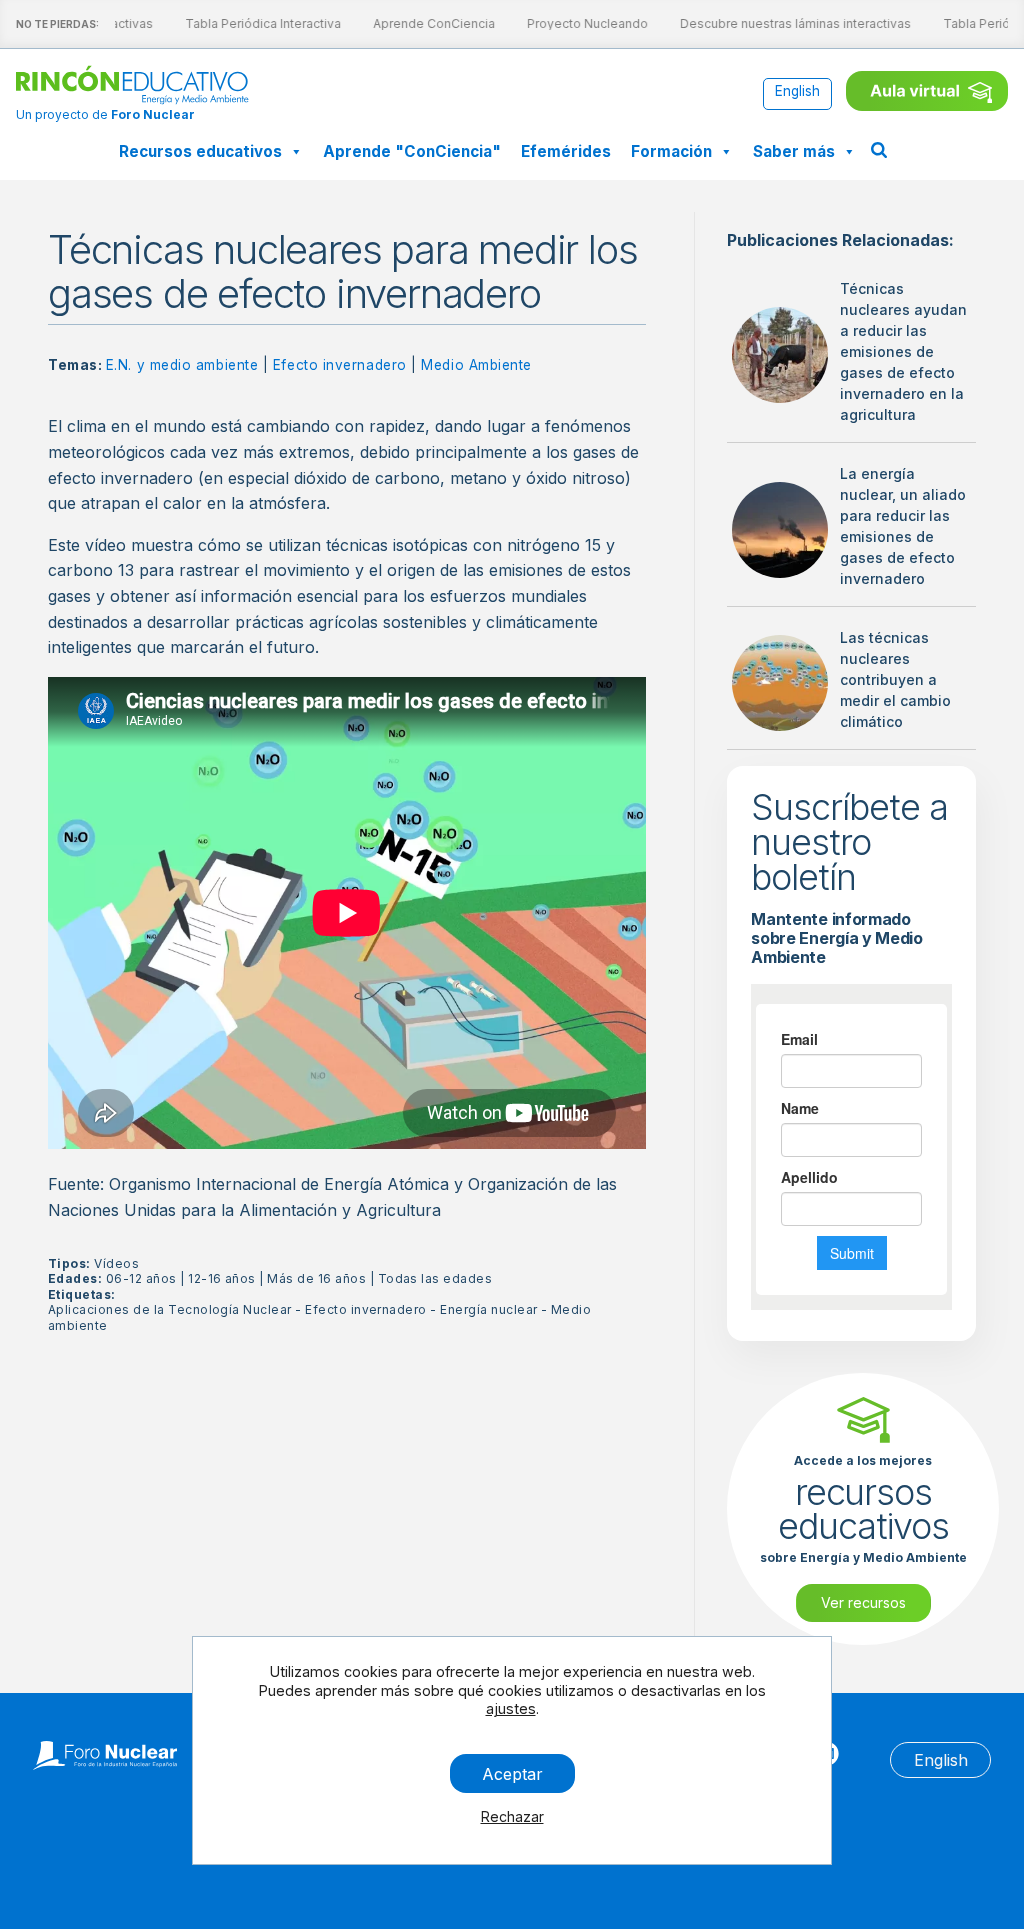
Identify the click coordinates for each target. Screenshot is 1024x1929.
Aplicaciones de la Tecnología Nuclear (170, 1309)
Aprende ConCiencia (427, 23)
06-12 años (141, 1278)
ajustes (511, 1708)
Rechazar (512, 1816)
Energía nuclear (488, 1309)
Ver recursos (863, 1602)
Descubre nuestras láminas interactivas (788, 23)
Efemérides (566, 151)
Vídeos (116, 1263)
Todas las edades (435, 1278)
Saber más (794, 151)
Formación (671, 151)
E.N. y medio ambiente (182, 365)
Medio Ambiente (476, 365)
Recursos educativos (200, 151)
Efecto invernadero (340, 365)
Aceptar (512, 1773)
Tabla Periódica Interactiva (256, 23)
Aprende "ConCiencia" (412, 151)
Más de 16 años (316, 1278)
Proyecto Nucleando (580, 23)
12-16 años (222, 1278)
